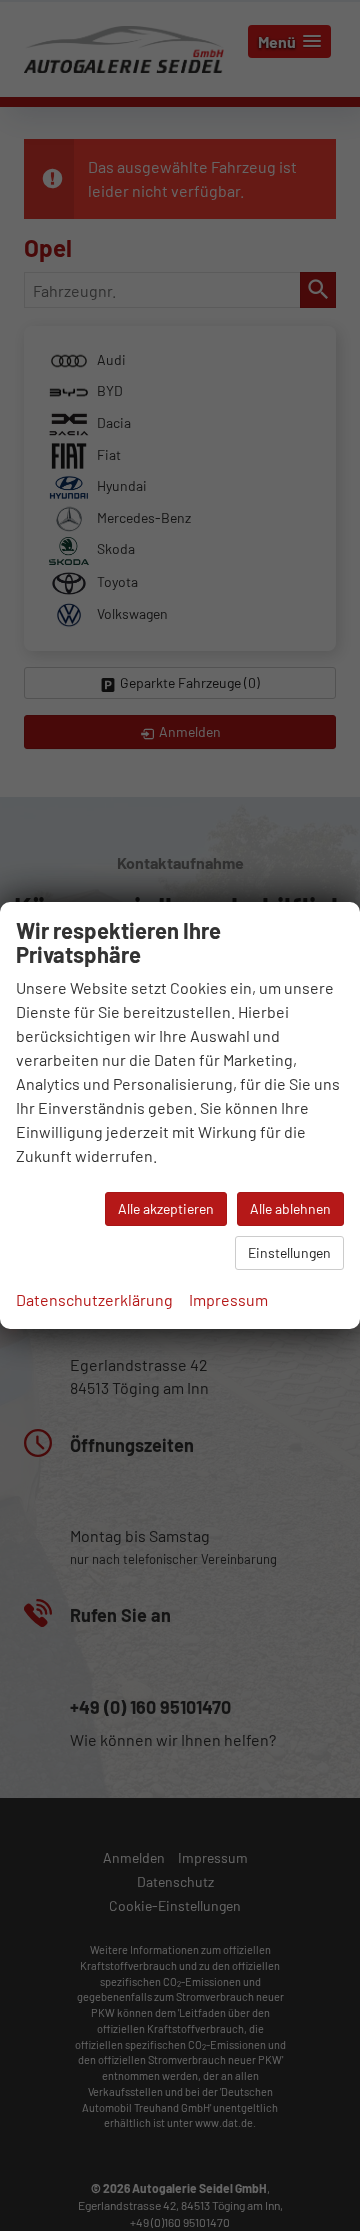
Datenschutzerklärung (94, 1299)
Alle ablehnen (290, 1208)
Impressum (228, 1299)
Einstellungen (289, 1252)
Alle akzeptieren (166, 1208)
